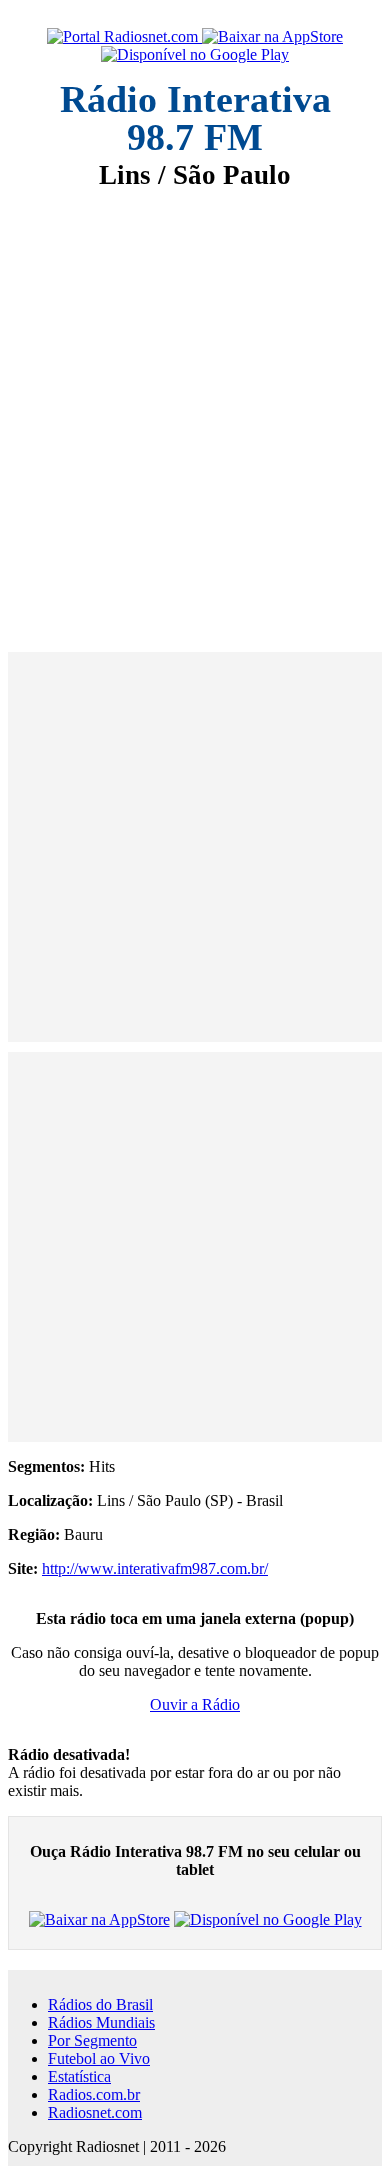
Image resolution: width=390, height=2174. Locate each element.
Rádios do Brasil (100, 2004)
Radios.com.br (94, 2094)
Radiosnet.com (95, 2112)
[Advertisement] (195, 407)
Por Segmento (92, 2040)
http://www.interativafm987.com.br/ (155, 1568)
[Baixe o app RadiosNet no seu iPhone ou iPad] (272, 37)
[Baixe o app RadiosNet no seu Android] (195, 55)
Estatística (79, 2076)
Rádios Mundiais (101, 2022)
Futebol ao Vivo (99, 2058)
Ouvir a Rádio (195, 1704)
